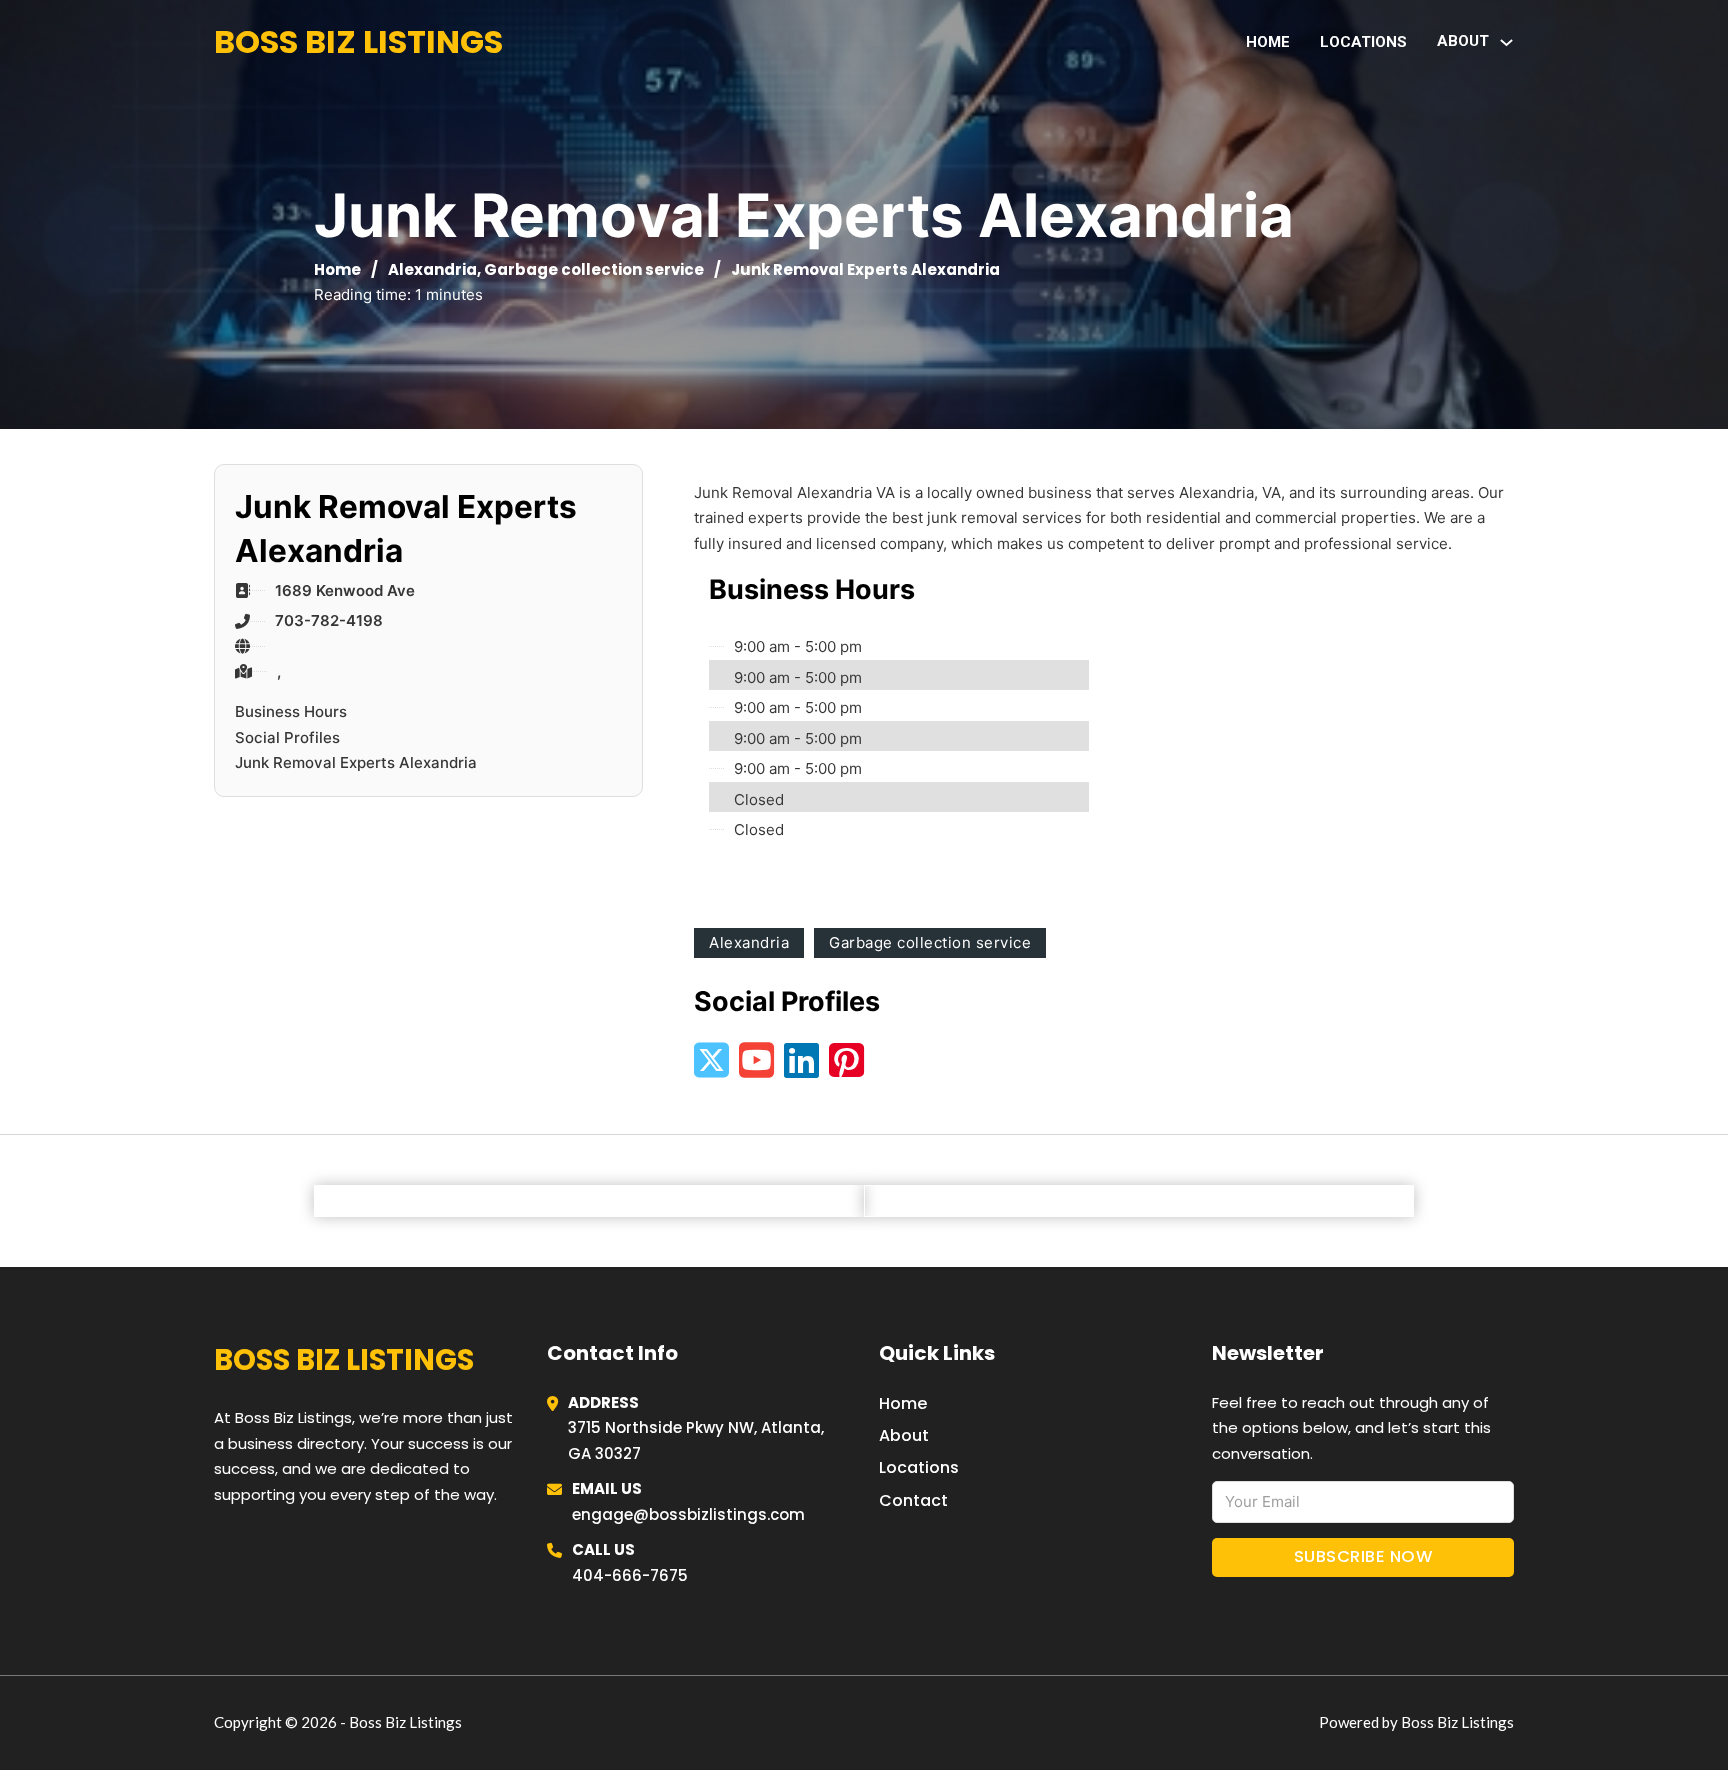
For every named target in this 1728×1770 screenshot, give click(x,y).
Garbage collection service (594, 269)
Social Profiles (287, 737)
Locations (1363, 42)
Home (1268, 42)
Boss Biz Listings (358, 41)
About (904, 1435)
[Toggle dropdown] (1506, 42)
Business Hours (291, 711)
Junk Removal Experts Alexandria (356, 762)
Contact (913, 1500)
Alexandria (432, 269)
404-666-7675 (630, 1575)
